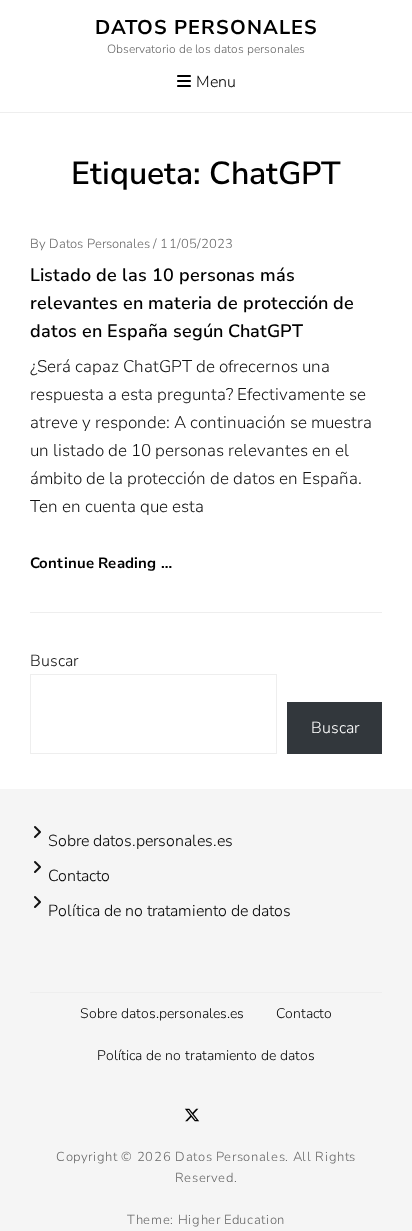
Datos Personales (206, 27)
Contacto (79, 876)
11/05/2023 (196, 244)
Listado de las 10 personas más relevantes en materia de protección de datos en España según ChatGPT (192, 303)
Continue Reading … (101, 563)
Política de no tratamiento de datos (169, 911)
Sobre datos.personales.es (140, 841)
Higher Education (231, 1220)
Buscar (54, 661)
